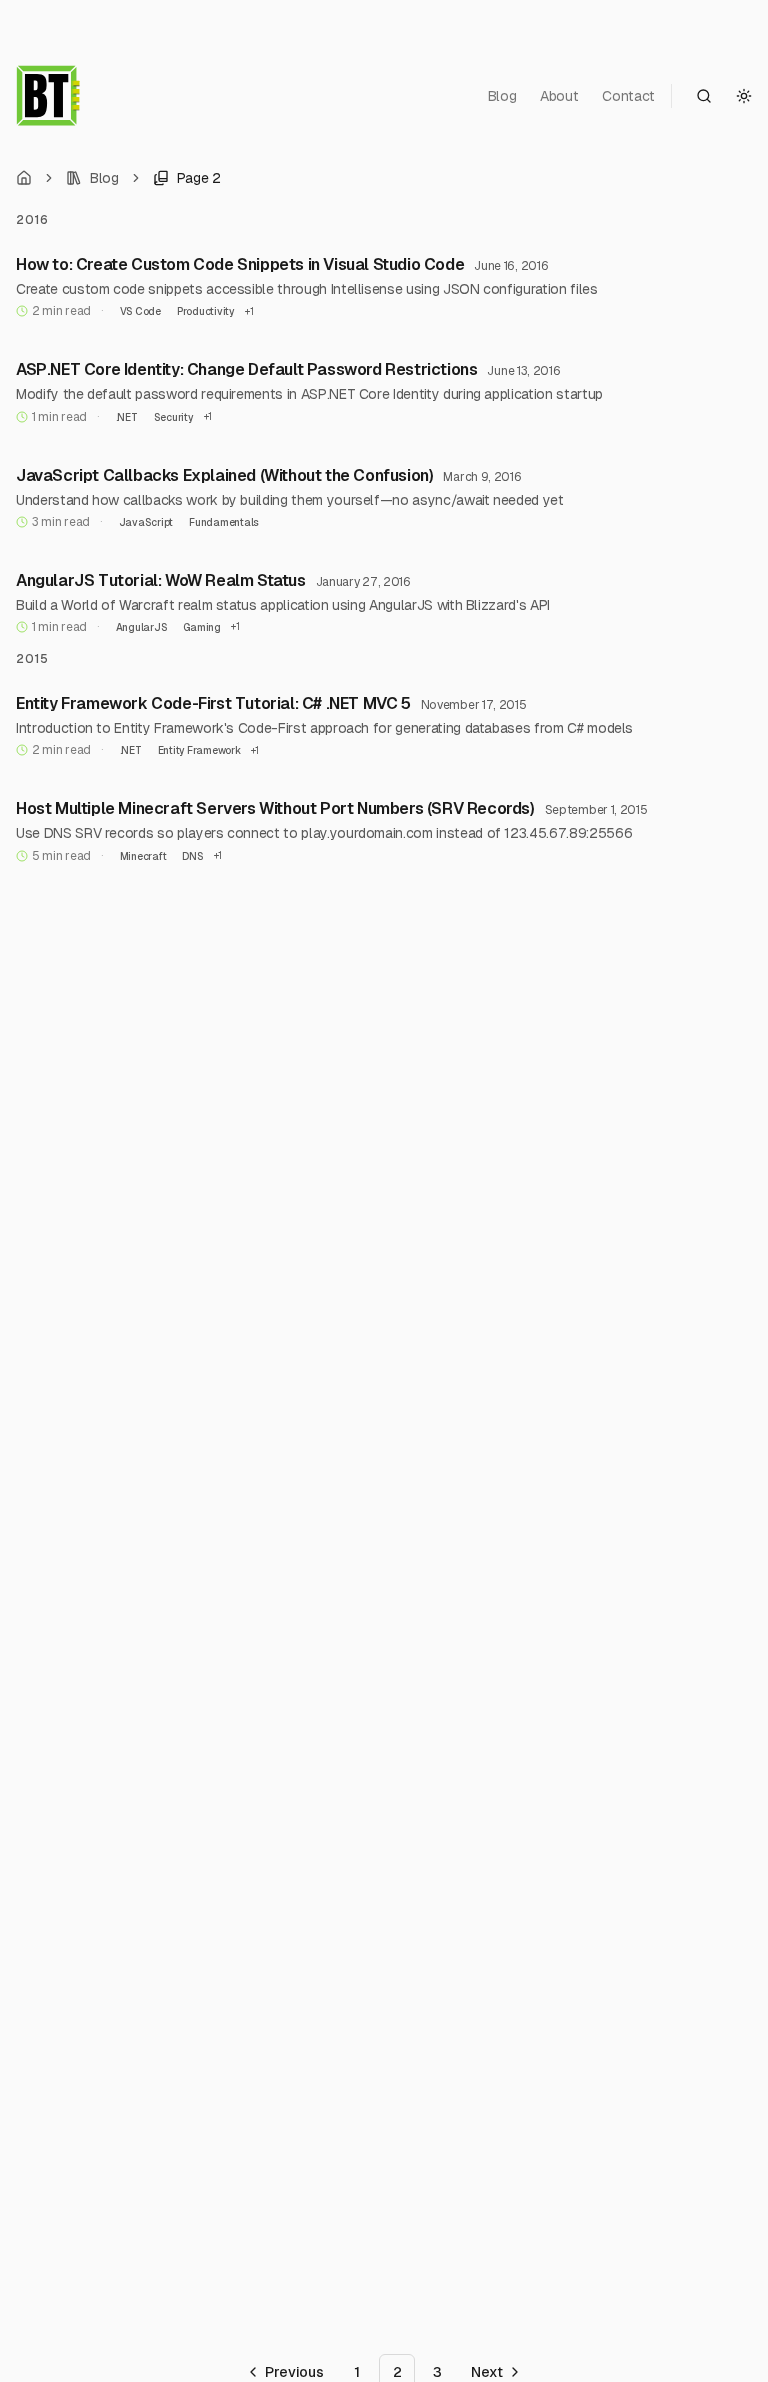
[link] (187, 178)
